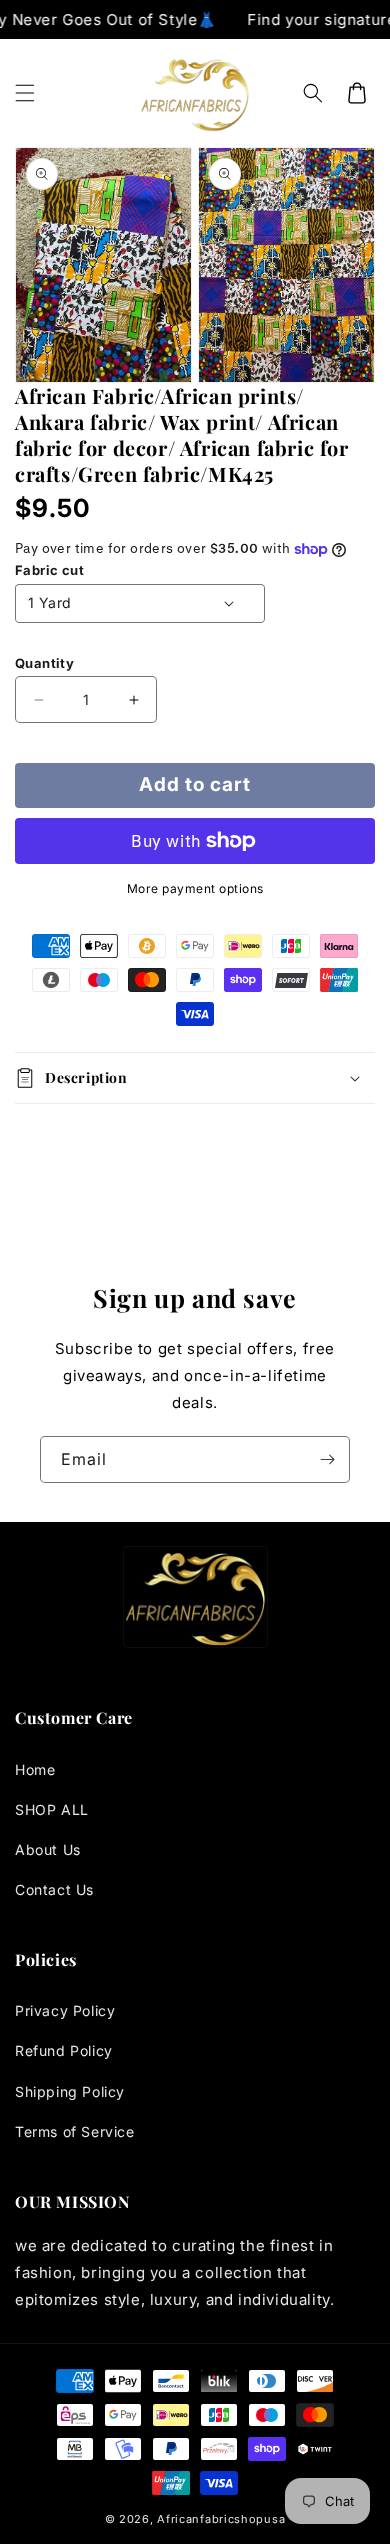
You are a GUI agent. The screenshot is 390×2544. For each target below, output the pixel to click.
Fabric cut (49, 570)
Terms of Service (75, 2131)
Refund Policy (64, 2050)
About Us (48, 1849)
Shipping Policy (70, 2091)
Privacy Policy (65, 2010)
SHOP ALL (52, 1809)
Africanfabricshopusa (221, 2519)
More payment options (195, 888)
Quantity (44, 663)
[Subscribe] (327, 1459)
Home (35, 1769)
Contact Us (54, 1889)
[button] (25, 93)
